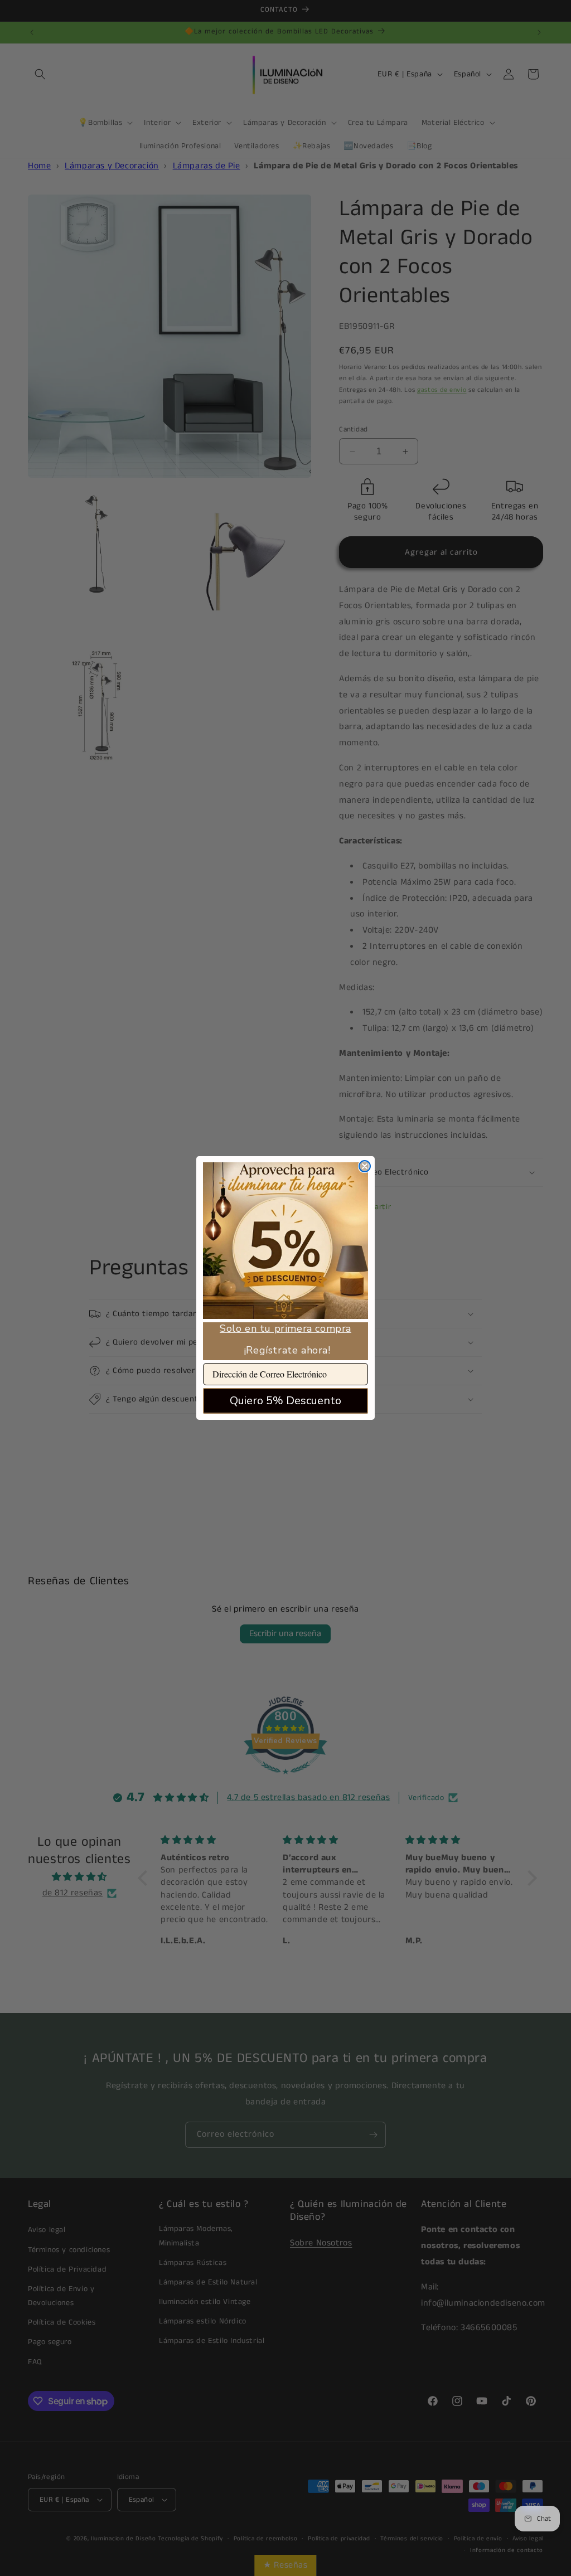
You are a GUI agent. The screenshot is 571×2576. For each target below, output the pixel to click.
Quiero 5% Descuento (285, 1401)
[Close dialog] (365, 1166)
